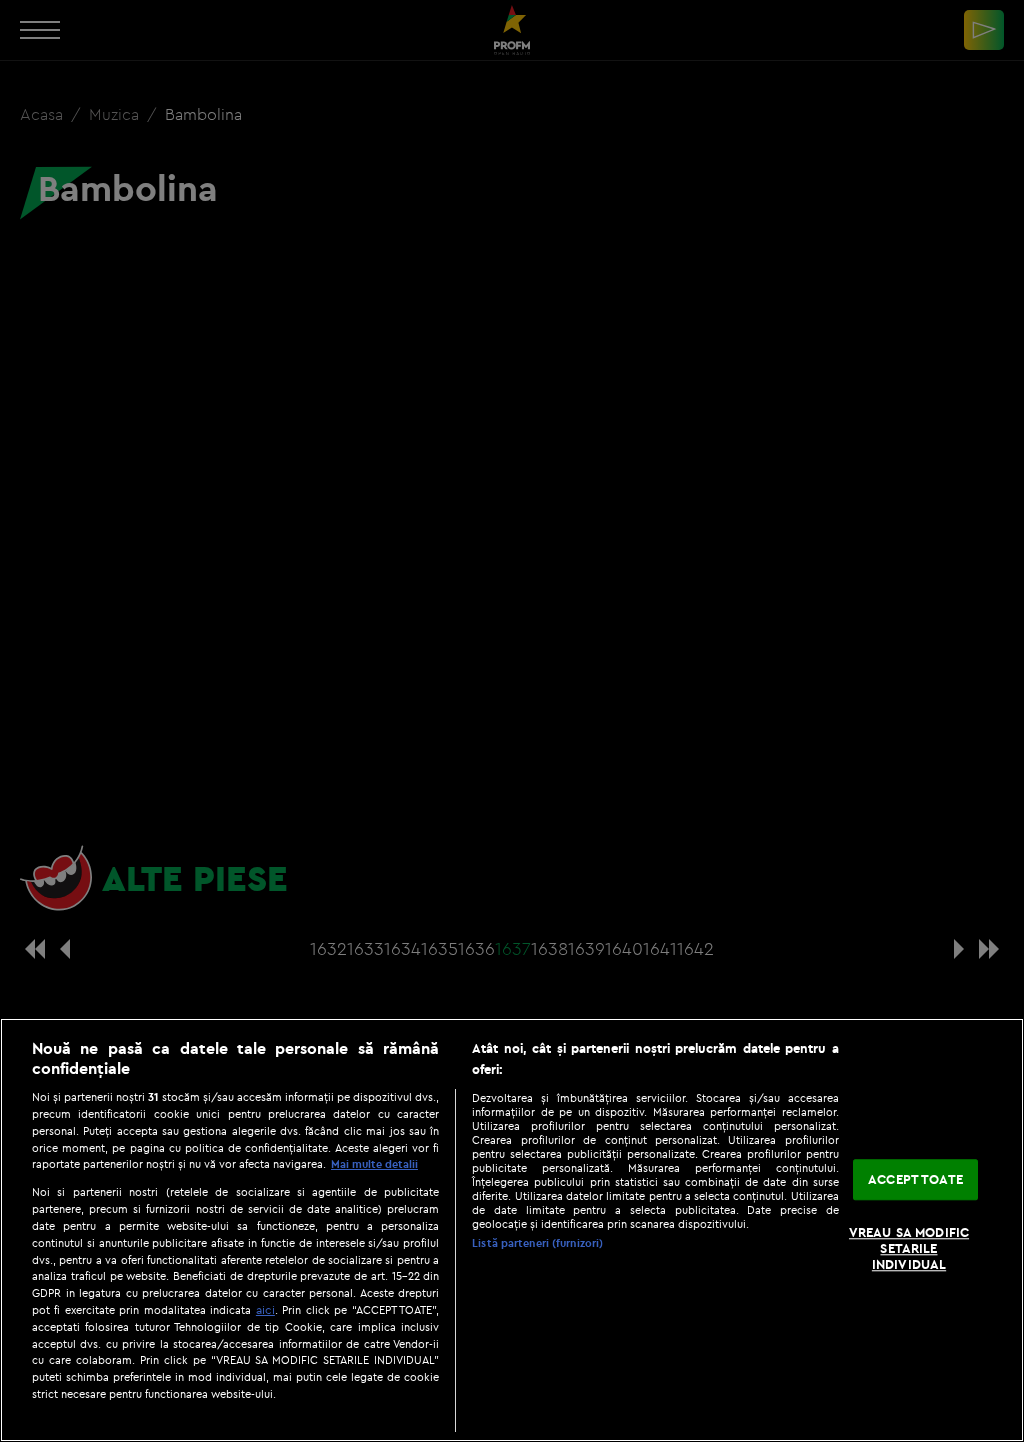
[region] (512, 1230)
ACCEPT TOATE (915, 1179)
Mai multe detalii (374, 1164)
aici (265, 1309)
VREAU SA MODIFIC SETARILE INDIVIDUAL (909, 1248)
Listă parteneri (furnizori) (537, 1243)
